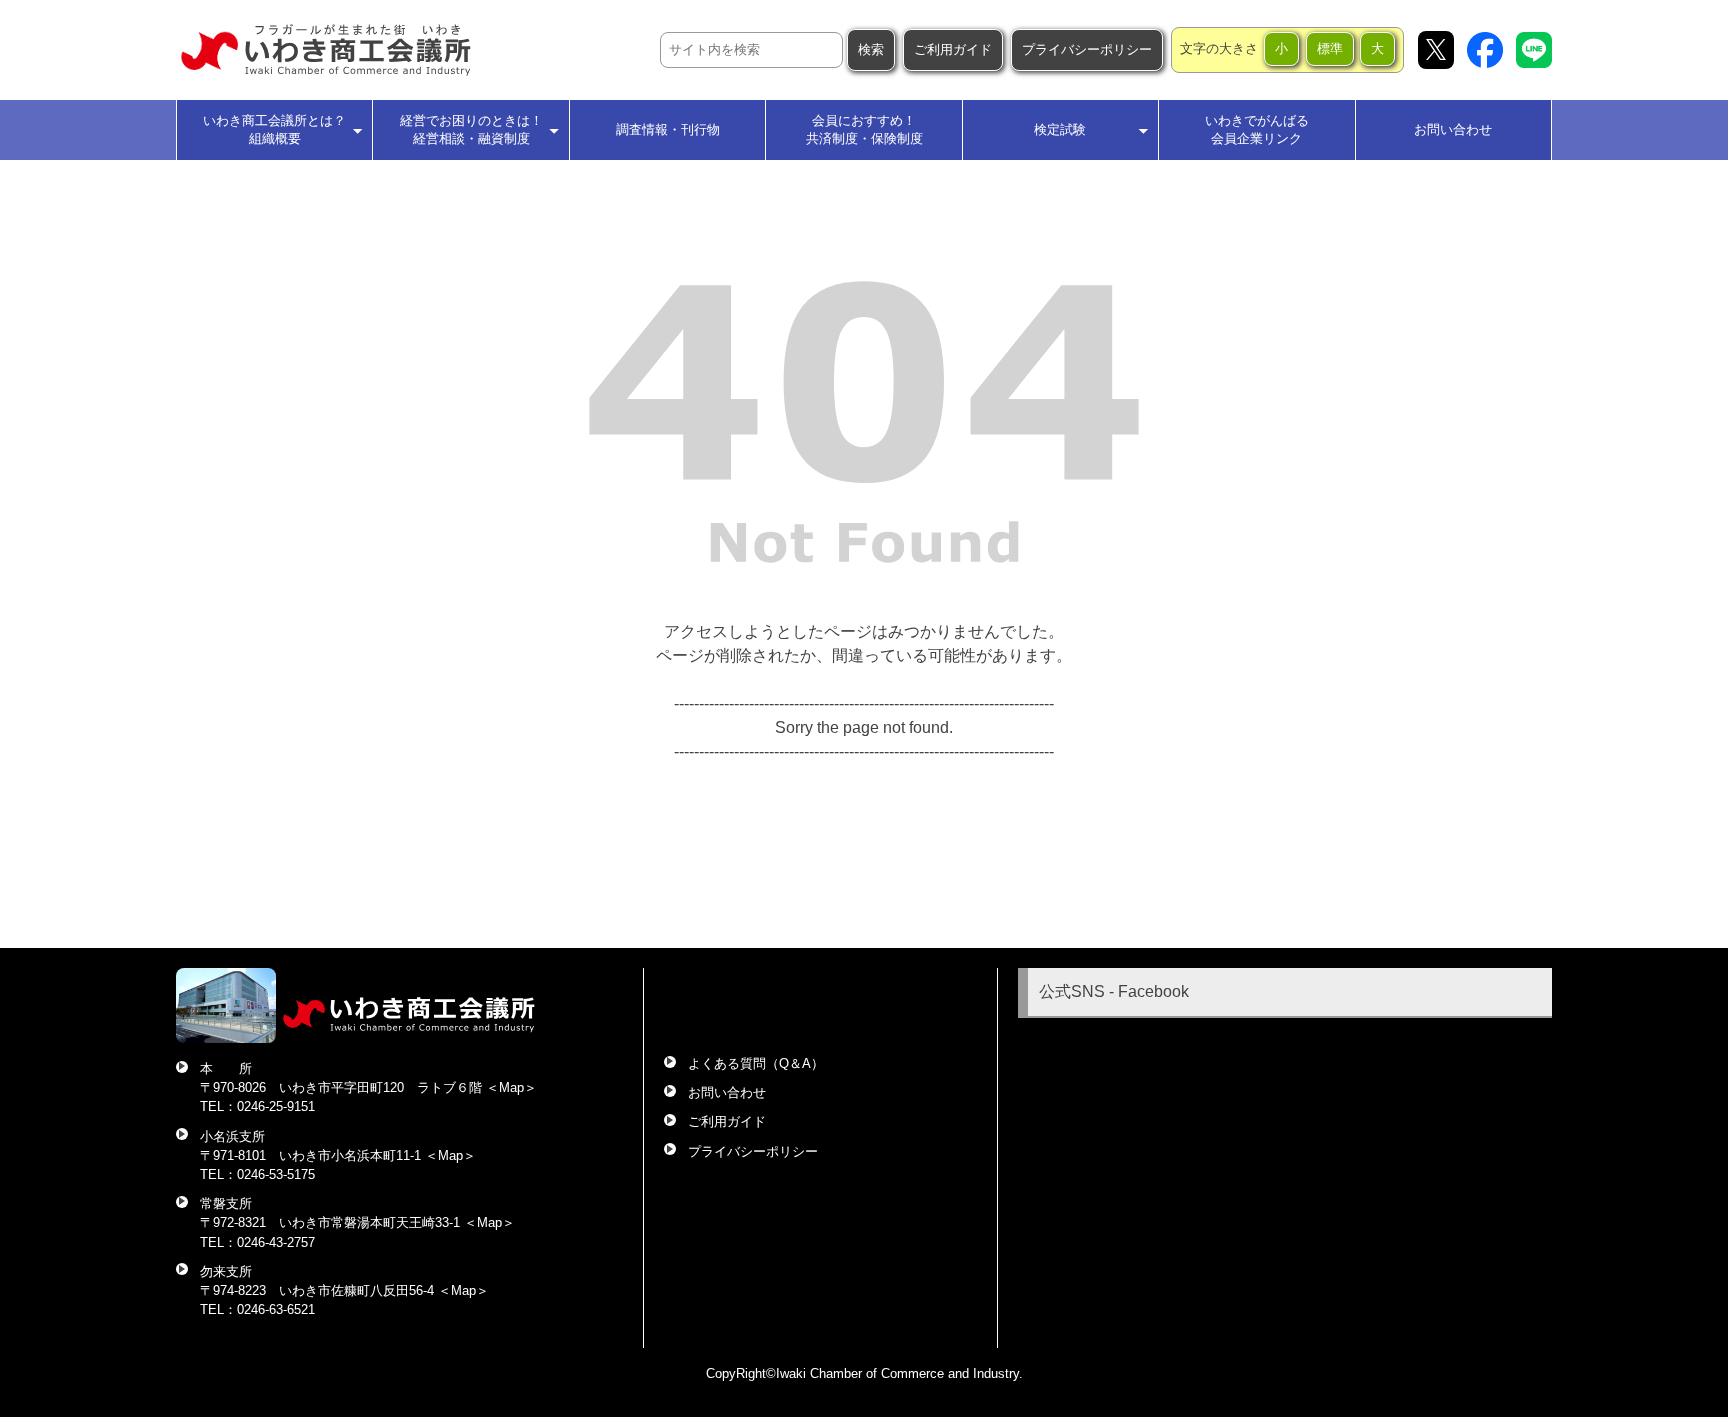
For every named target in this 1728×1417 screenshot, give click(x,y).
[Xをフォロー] (1436, 50)
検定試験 (1060, 129)
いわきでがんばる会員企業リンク (1257, 129)
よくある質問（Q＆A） (756, 1063)
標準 (1330, 48)
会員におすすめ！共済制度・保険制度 (864, 129)
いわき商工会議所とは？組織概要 (274, 129)
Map (511, 1087)
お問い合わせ (1453, 129)
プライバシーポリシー (1087, 49)
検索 (871, 49)
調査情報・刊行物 (668, 129)
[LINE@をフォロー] (1534, 50)
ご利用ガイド (953, 49)
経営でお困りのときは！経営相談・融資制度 (471, 129)
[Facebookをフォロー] (1485, 50)
